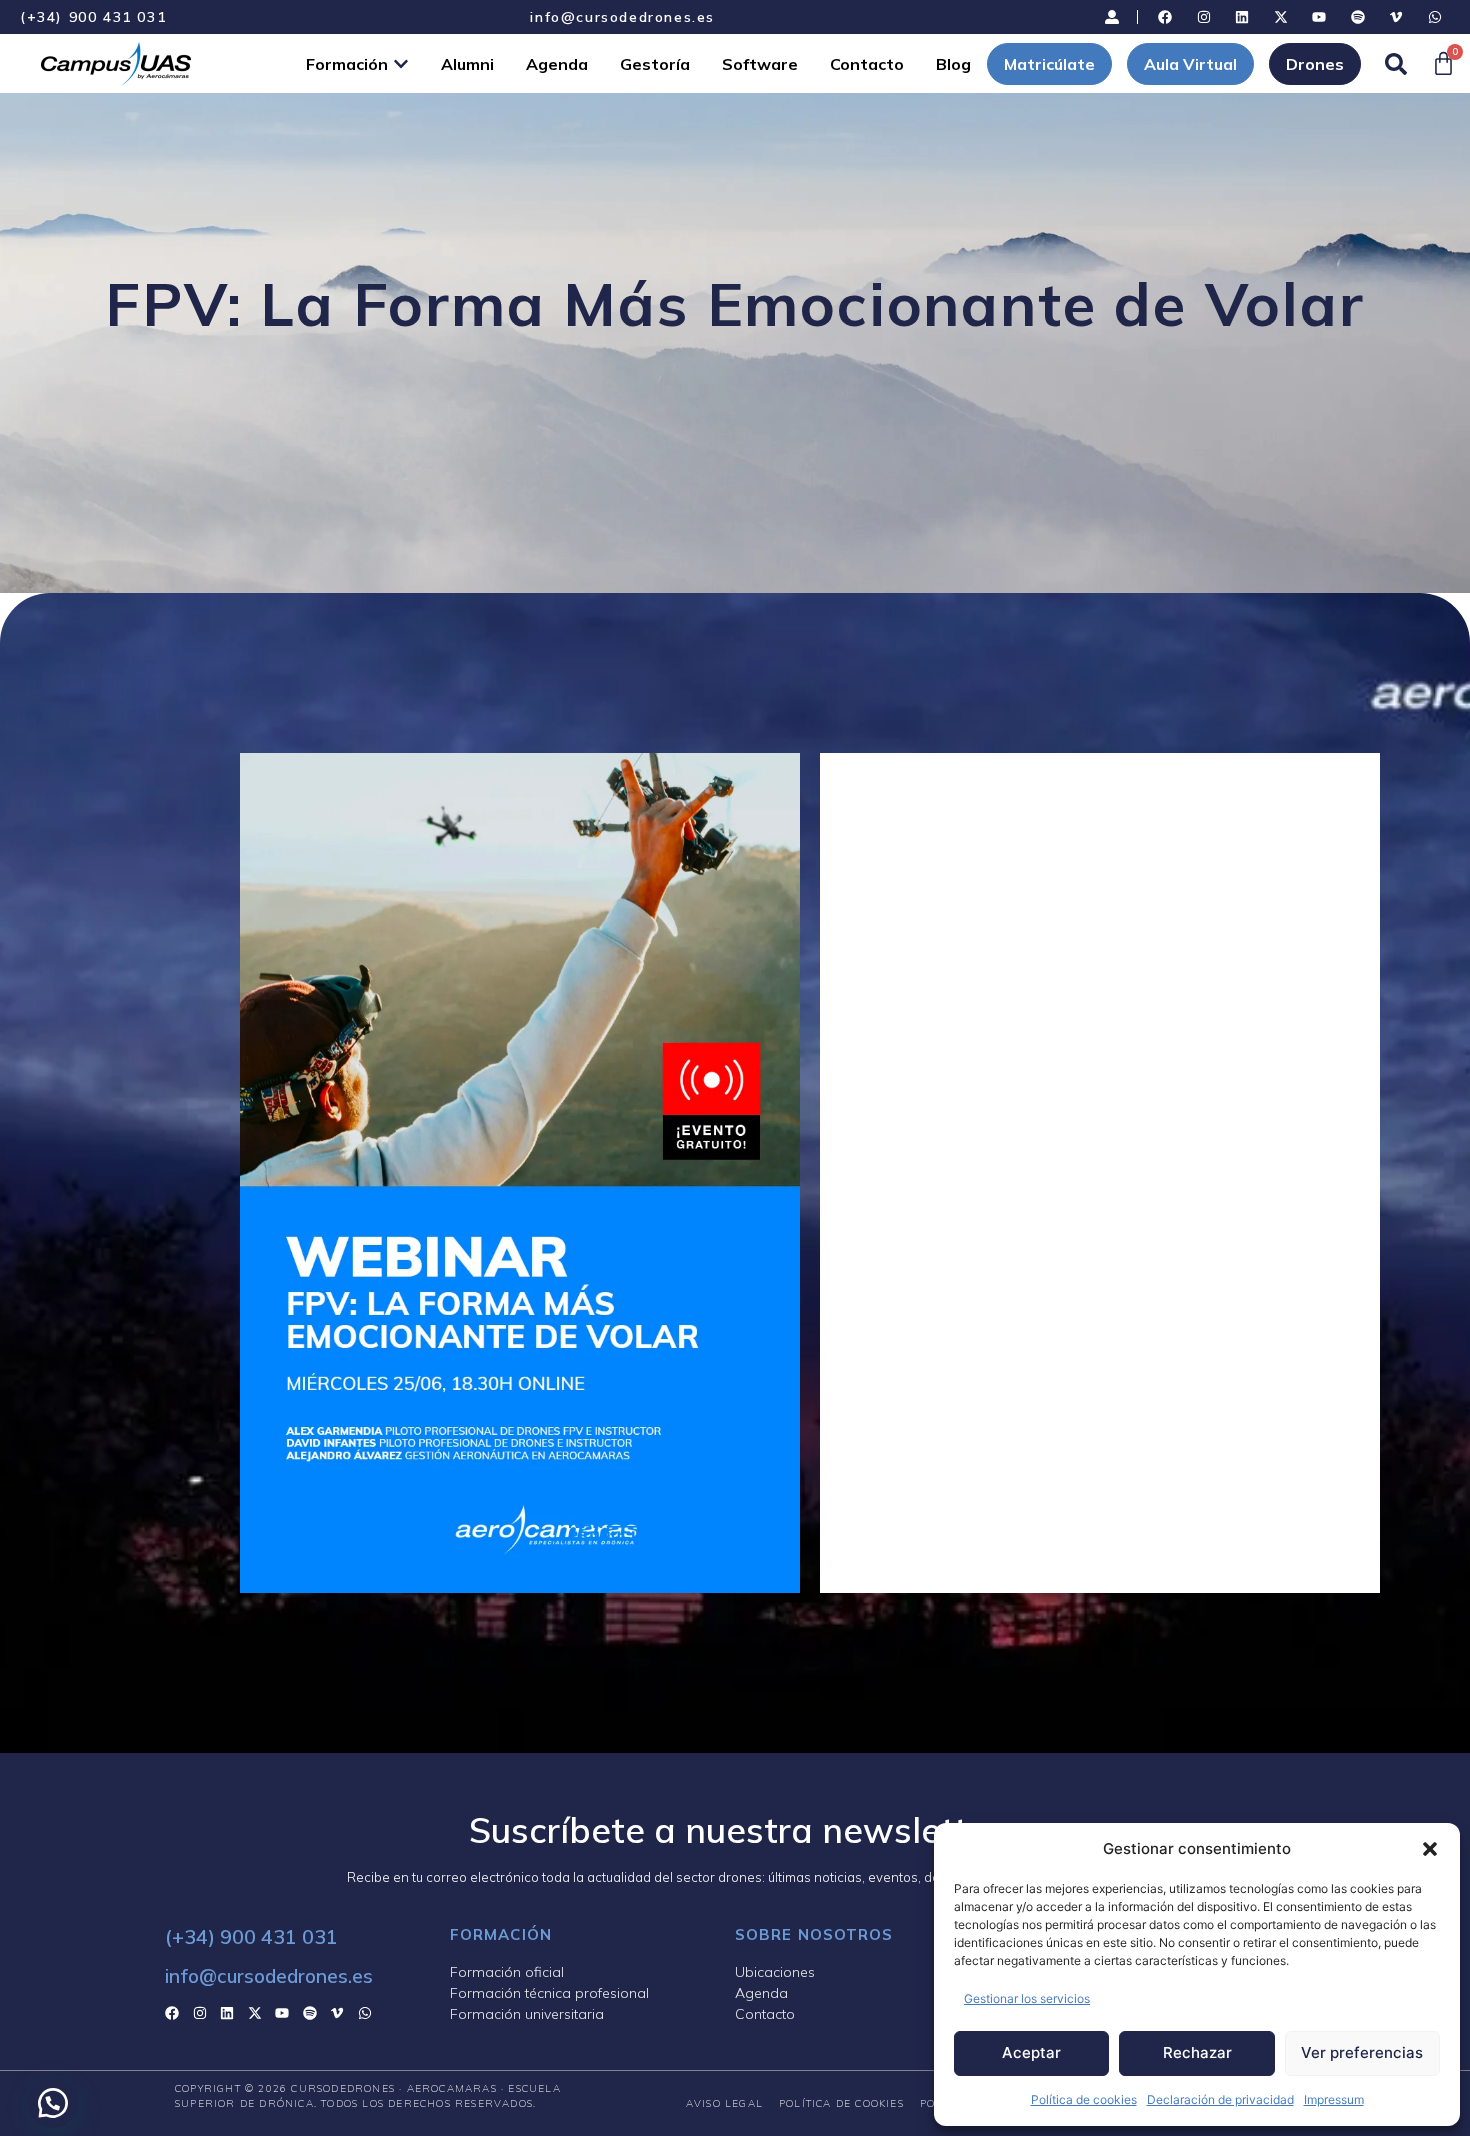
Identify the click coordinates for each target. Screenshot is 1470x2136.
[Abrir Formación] (401, 64)
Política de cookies (1084, 2099)
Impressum (1334, 2099)
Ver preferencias (1362, 2052)
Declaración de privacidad (1220, 2099)
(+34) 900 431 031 (93, 17)
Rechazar (1197, 2052)
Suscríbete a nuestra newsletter (735, 1830)
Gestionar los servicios (1027, 1998)
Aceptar (1031, 2052)
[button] (1430, 1849)
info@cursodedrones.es (622, 17)
